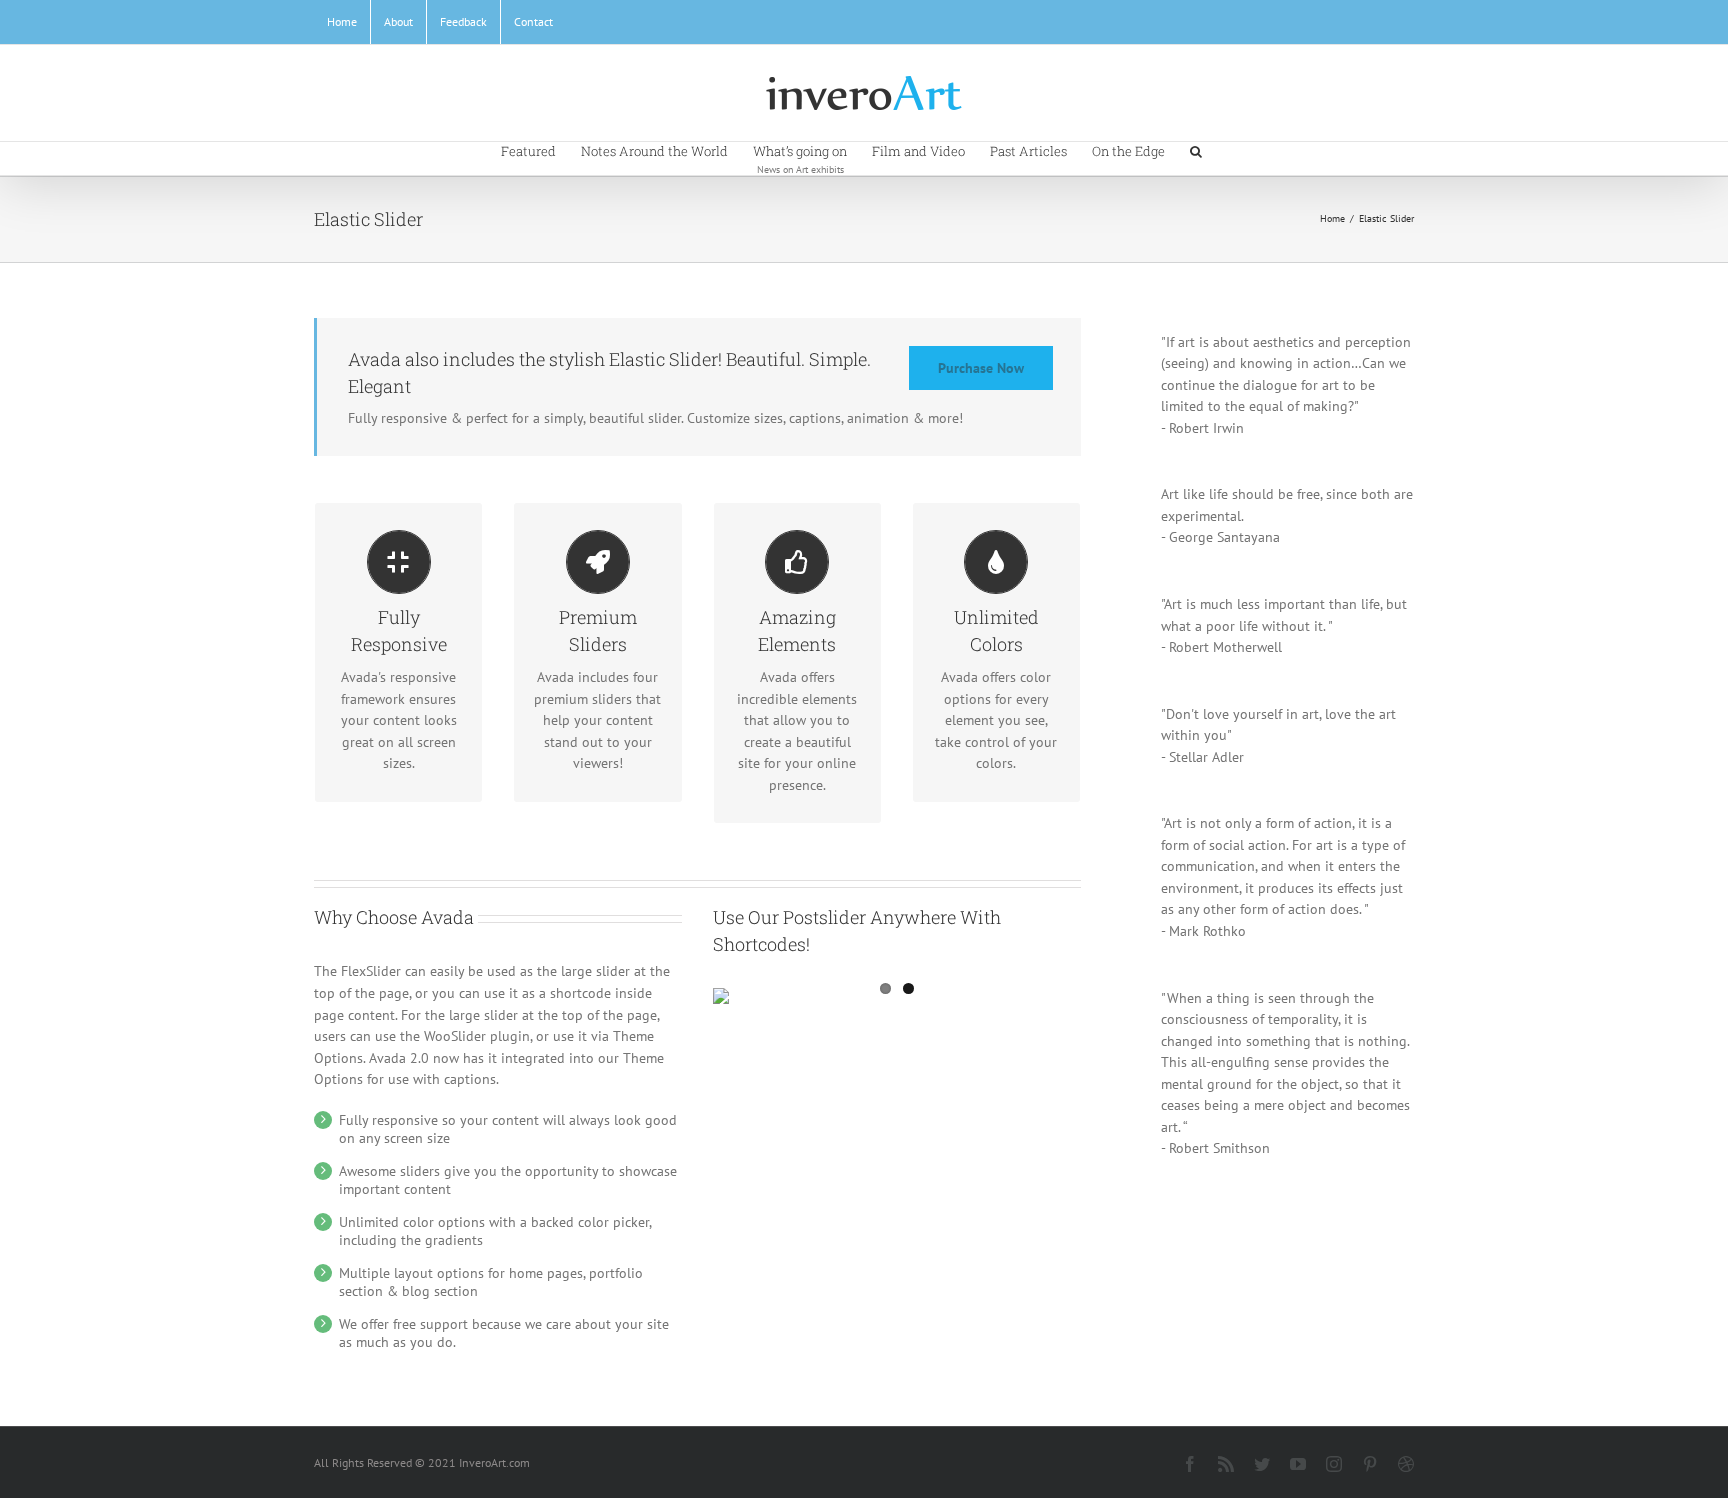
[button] (1196, 150)
